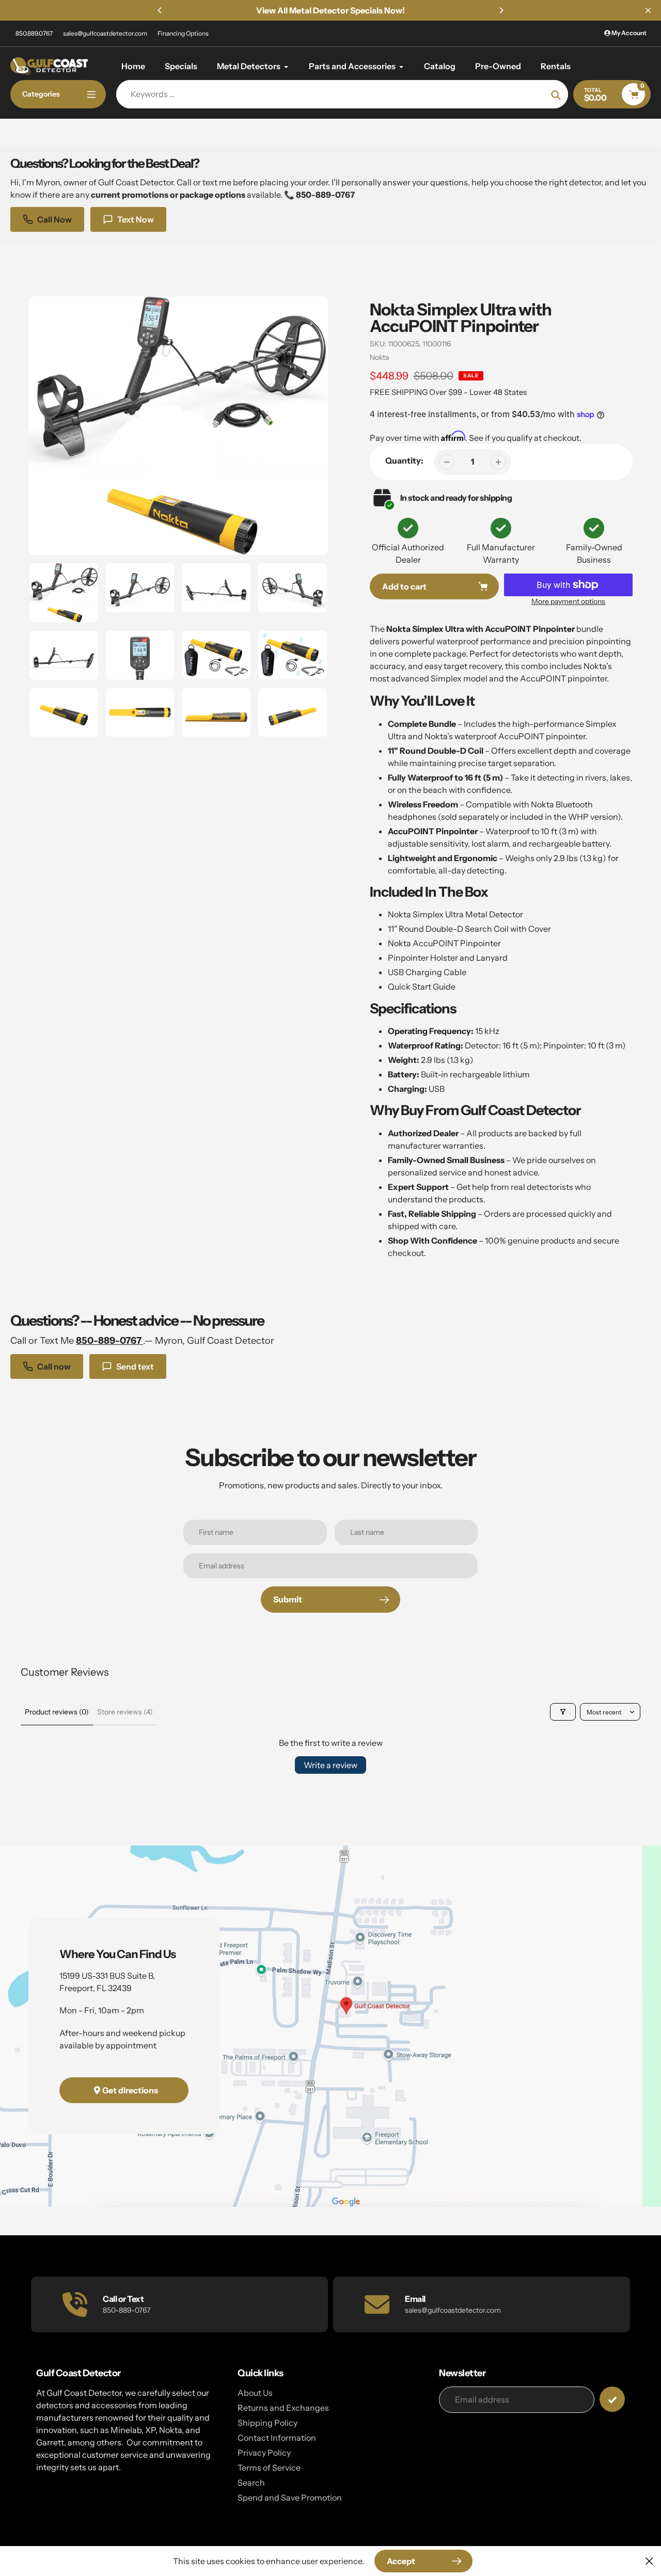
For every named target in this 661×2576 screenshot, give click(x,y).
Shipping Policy (267, 2423)
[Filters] (563, 1712)
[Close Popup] (649, 2561)
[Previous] (160, 10)
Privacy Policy (264, 2453)
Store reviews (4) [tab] (125, 1712)
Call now (54, 1366)
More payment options (568, 601)
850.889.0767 (34, 33)
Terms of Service (269, 2468)
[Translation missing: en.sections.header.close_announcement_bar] (648, 10)
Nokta (379, 357)
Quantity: (404, 460)
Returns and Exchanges (283, 2408)
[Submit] (612, 2399)
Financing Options (183, 33)
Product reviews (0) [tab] (57, 1712)
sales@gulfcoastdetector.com (105, 33)
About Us (255, 2393)
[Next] (501, 10)
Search (251, 2483)
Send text (135, 1366)
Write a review (330, 1765)
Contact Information (277, 2438)
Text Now (136, 219)
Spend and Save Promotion (290, 2498)
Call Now (54, 219)
